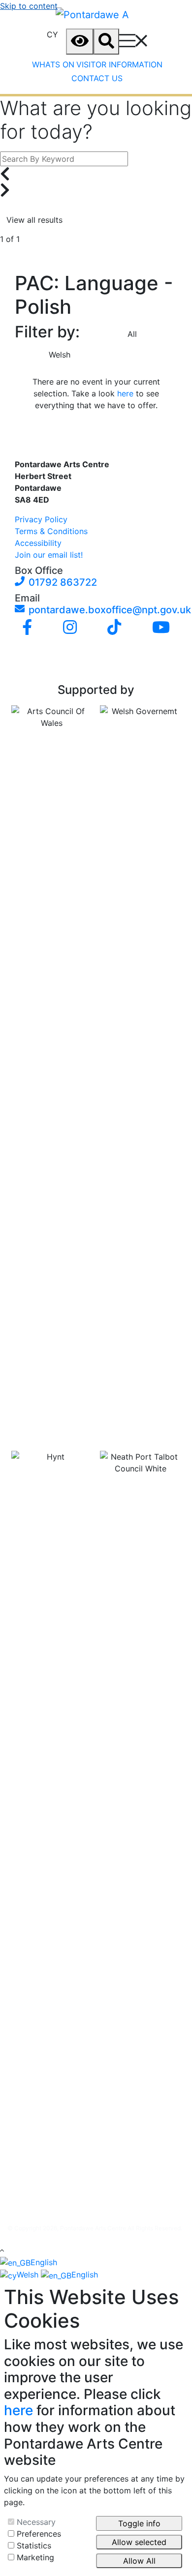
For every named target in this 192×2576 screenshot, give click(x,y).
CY (52, 34)
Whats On (53, 64)
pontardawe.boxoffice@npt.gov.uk (99, 610)
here (125, 393)
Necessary (36, 2522)
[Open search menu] (106, 42)
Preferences (39, 2534)
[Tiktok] (114, 628)
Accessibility (38, 543)
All (132, 334)
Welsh (60, 355)
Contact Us (97, 78)
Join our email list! (49, 555)
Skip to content (29, 6)
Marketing (35, 2557)
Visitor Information (119, 64)
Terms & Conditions (51, 531)
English (44, 2262)
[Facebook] (27, 628)
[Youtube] (161, 628)
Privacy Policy (41, 519)
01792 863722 (63, 582)
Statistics (34, 2546)
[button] (2, 2250)
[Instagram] (70, 628)
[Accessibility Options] (80, 42)
